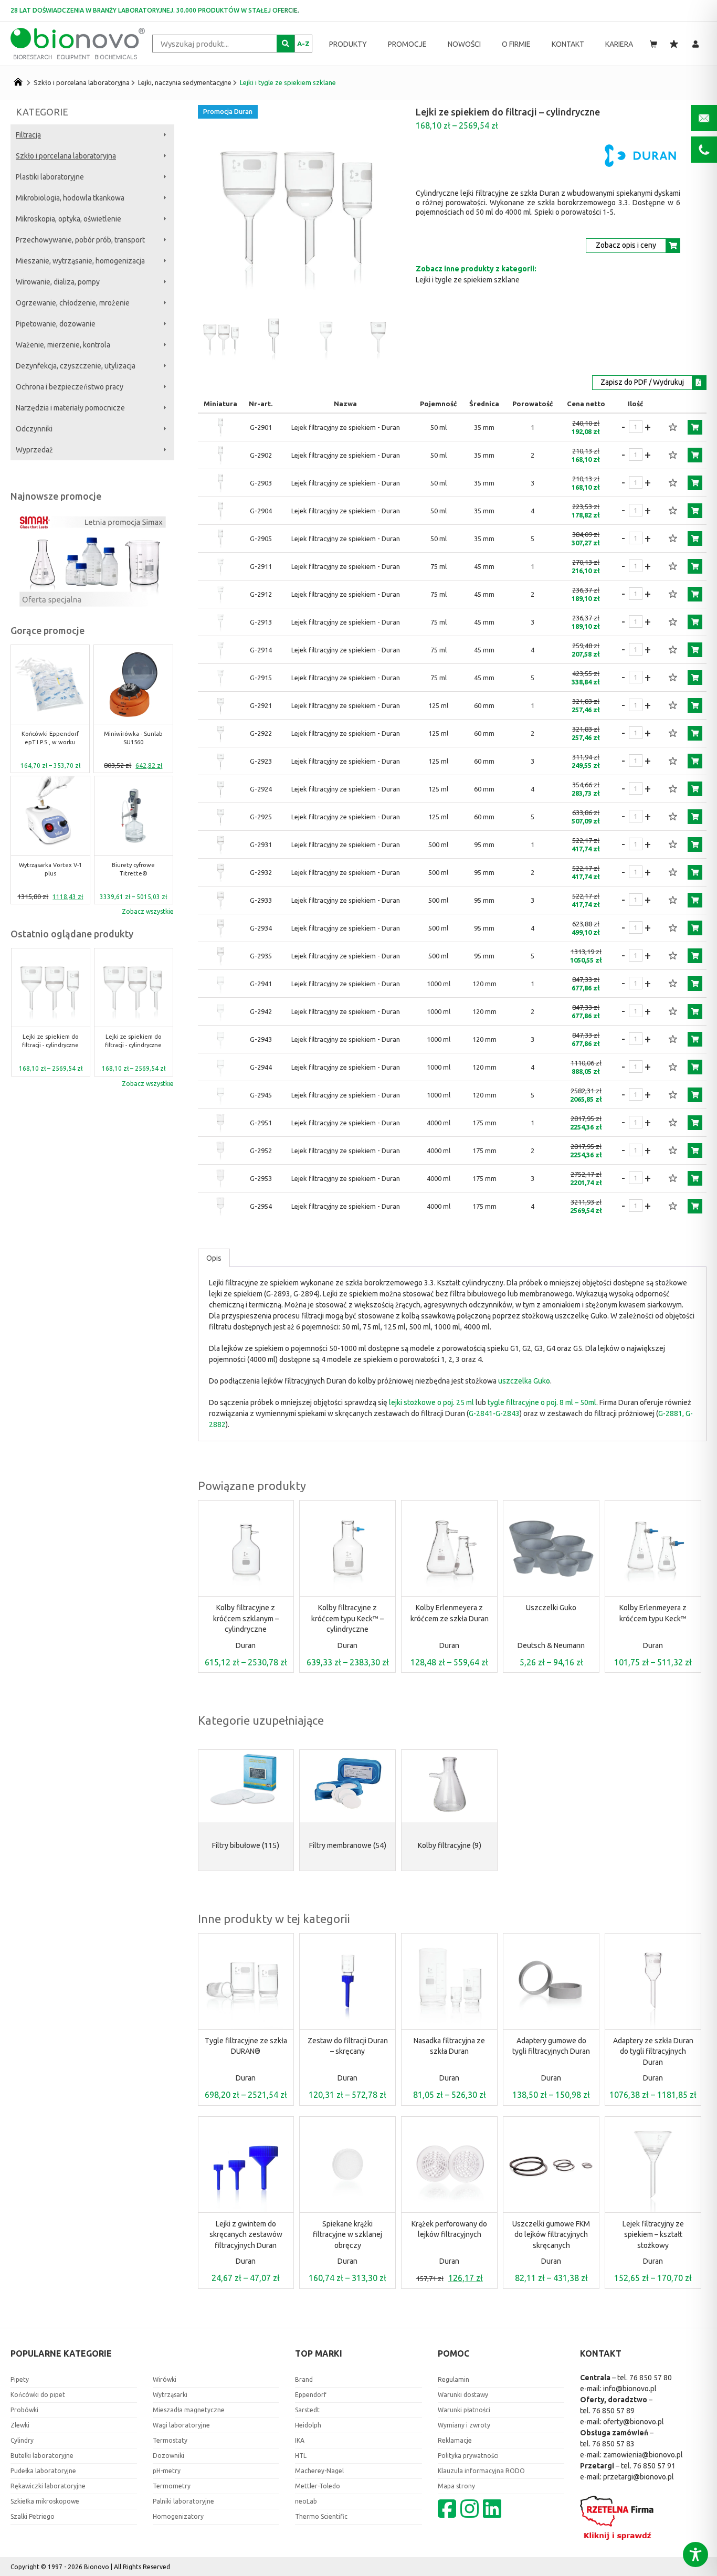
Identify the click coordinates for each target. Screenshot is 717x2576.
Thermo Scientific (321, 2516)
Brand (304, 2379)
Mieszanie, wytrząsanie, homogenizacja (80, 261)
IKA (300, 2440)
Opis (214, 1258)
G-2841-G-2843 (494, 1413)
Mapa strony (456, 2486)
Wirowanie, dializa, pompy (58, 282)
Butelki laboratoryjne (42, 2456)
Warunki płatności (464, 2410)
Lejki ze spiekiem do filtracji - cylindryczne (50, 1042)
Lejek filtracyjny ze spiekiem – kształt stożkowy (653, 2235)
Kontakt (568, 44)
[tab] (214, 1258)
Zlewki (20, 2425)
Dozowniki (168, 2456)
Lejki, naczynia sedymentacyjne (185, 82)
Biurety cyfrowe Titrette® (133, 869)
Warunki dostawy (463, 2395)
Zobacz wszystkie (148, 911)
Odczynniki (34, 429)
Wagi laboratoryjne (181, 2425)
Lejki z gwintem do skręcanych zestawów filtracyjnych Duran (246, 2235)
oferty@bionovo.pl (634, 2422)
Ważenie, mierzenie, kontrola (63, 345)
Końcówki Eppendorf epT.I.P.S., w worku (50, 738)
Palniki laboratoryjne (183, 2501)
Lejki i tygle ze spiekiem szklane (288, 82)
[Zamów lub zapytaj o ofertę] (695, 427)
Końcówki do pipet (38, 2395)
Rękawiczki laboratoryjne (48, 2486)
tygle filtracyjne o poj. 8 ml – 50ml (542, 1402)
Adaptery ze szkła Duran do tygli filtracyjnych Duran (653, 2051)
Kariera (619, 44)
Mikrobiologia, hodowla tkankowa (70, 198)
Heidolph (308, 2425)
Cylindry (22, 2440)
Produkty (348, 44)
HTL (301, 2456)
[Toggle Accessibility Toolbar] (695, 2554)
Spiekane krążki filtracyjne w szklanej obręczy (347, 2235)
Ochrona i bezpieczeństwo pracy (70, 387)
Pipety (20, 2379)
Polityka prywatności (468, 2456)
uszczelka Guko (524, 1381)
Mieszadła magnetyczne (189, 2410)
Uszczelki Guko (551, 1608)
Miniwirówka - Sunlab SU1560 (133, 738)
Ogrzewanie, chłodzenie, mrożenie (73, 303)
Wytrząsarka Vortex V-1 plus (50, 869)
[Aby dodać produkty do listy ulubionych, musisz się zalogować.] (673, 427)
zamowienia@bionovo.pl (643, 2455)
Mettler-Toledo (318, 2486)
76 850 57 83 (613, 2444)
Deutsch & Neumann (551, 1645)
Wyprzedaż (34, 450)
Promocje (407, 44)
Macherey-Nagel (319, 2471)
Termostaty (170, 2440)
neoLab (306, 2501)
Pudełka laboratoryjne (43, 2471)
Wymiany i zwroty (464, 2425)
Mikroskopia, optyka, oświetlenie (68, 219)
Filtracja (28, 135)
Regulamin (454, 2379)
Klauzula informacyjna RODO (481, 2471)
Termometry (172, 2486)
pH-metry (167, 2471)
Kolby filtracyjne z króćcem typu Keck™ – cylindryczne (347, 1618)
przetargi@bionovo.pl (639, 2477)
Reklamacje (455, 2440)
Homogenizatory (178, 2516)
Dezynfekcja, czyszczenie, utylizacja (76, 366)
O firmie (516, 44)
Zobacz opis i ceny (626, 245)
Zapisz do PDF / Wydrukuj (642, 382)
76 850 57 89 (613, 2411)
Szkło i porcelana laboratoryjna (82, 82)
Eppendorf (311, 2395)
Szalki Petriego (33, 2516)
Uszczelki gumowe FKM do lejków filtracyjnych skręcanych (551, 2235)
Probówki (24, 2410)
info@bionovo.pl (630, 2389)
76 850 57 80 (651, 2378)
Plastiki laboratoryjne (50, 177)
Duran (246, 1645)
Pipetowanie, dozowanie (56, 324)
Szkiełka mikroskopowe (45, 2501)
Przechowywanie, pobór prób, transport (80, 240)
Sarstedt (307, 2410)
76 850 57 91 (654, 2466)
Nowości (464, 44)
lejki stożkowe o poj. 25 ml (431, 1402)
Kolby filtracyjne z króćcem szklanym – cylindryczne (246, 1618)
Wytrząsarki (170, 2395)
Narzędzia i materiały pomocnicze (70, 408)
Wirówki (165, 2379)
